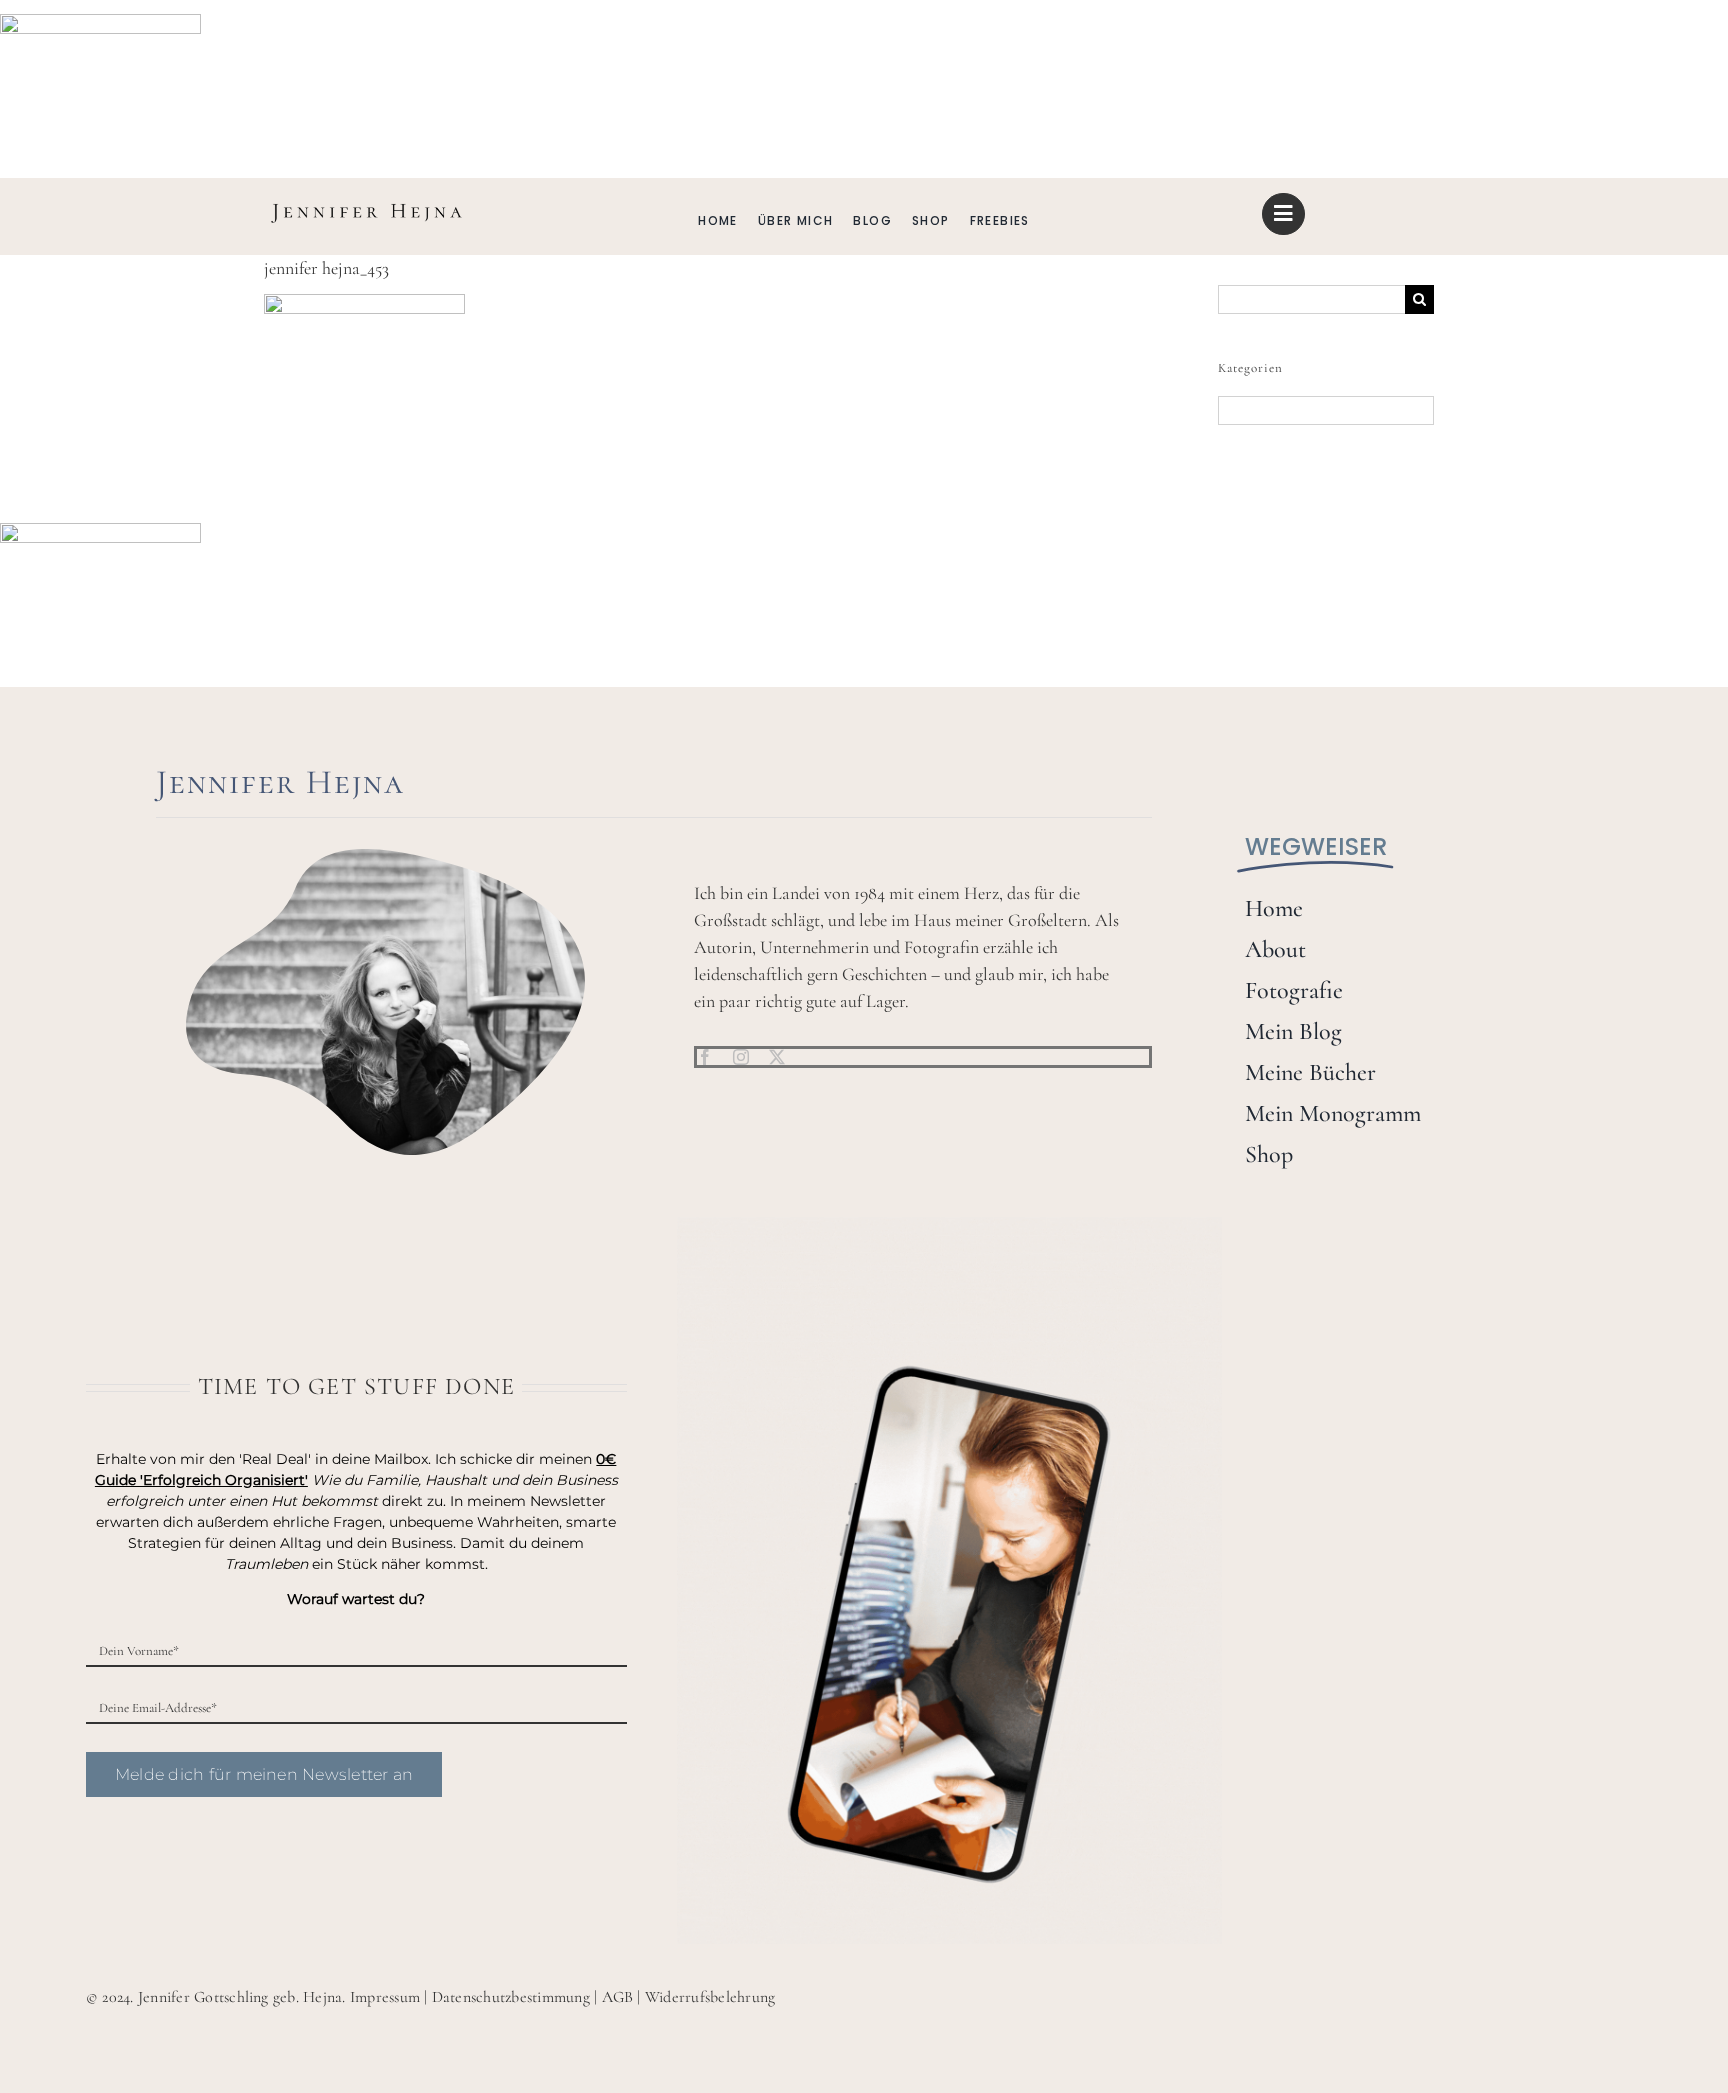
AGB (618, 1997)
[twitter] (777, 1057)
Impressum (385, 1997)
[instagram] (741, 1057)
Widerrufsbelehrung (710, 1997)
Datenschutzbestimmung (511, 1997)
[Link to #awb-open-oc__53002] (1283, 214)
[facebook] (705, 1057)
